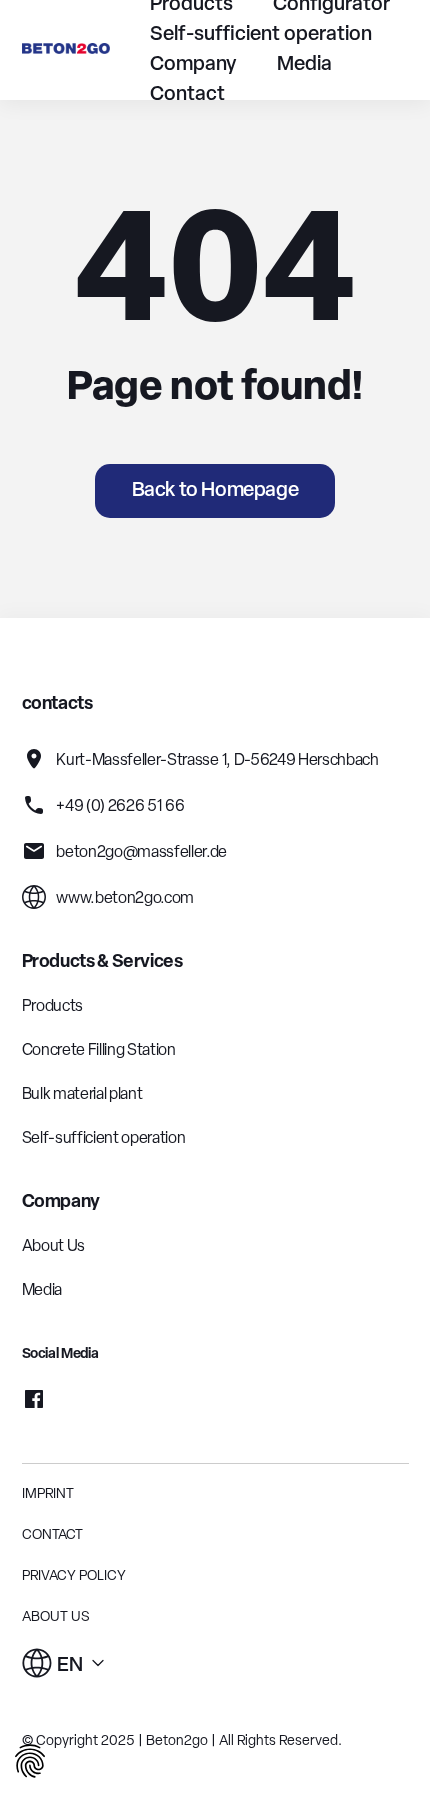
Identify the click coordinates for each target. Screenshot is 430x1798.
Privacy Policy (74, 1576)
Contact (187, 95)
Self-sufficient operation (261, 35)
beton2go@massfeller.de (141, 853)
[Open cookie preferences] (30, 1764)
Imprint (48, 1494)
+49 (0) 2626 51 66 (119, 807)
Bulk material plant (82, 1095)
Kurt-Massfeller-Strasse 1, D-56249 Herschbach (216, 761)
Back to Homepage (215, 491)
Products (52, 1007)
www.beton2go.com (124, 899)
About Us (53, 1247)
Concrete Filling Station (99, 1051)
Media (304, 65)
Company (193, 65)
